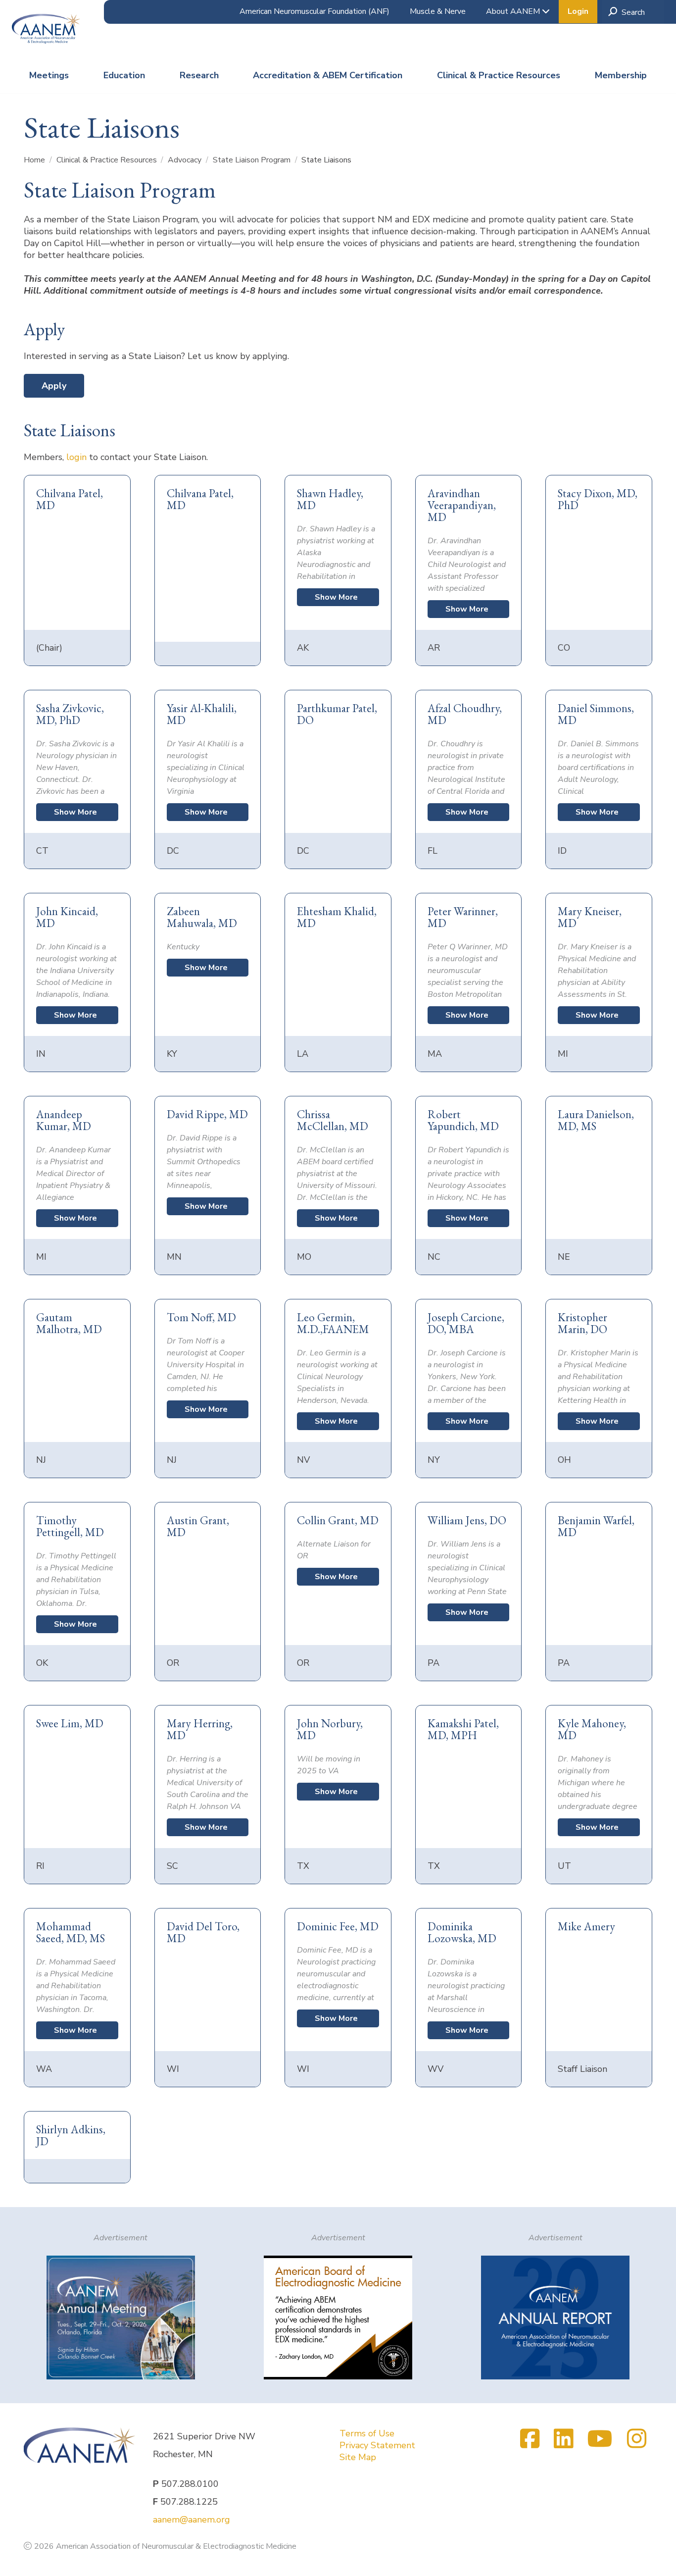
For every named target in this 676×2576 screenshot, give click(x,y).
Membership (621, 75)
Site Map (358, 2457)
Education (124, 75)
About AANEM (514, 11)
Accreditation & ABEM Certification (328, 75)
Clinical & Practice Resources (499, 75)
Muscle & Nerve (438, 11)
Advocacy (186, 160)
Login (578, 11)
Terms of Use (367, 2433)
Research (199, 75)
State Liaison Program (253, 160)
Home (35, 160)
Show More (336, 597)
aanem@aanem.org (192, 2520)
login (76, 457)
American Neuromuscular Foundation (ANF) (314, 11)
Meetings (49, 75)
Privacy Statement (377, 2445)
